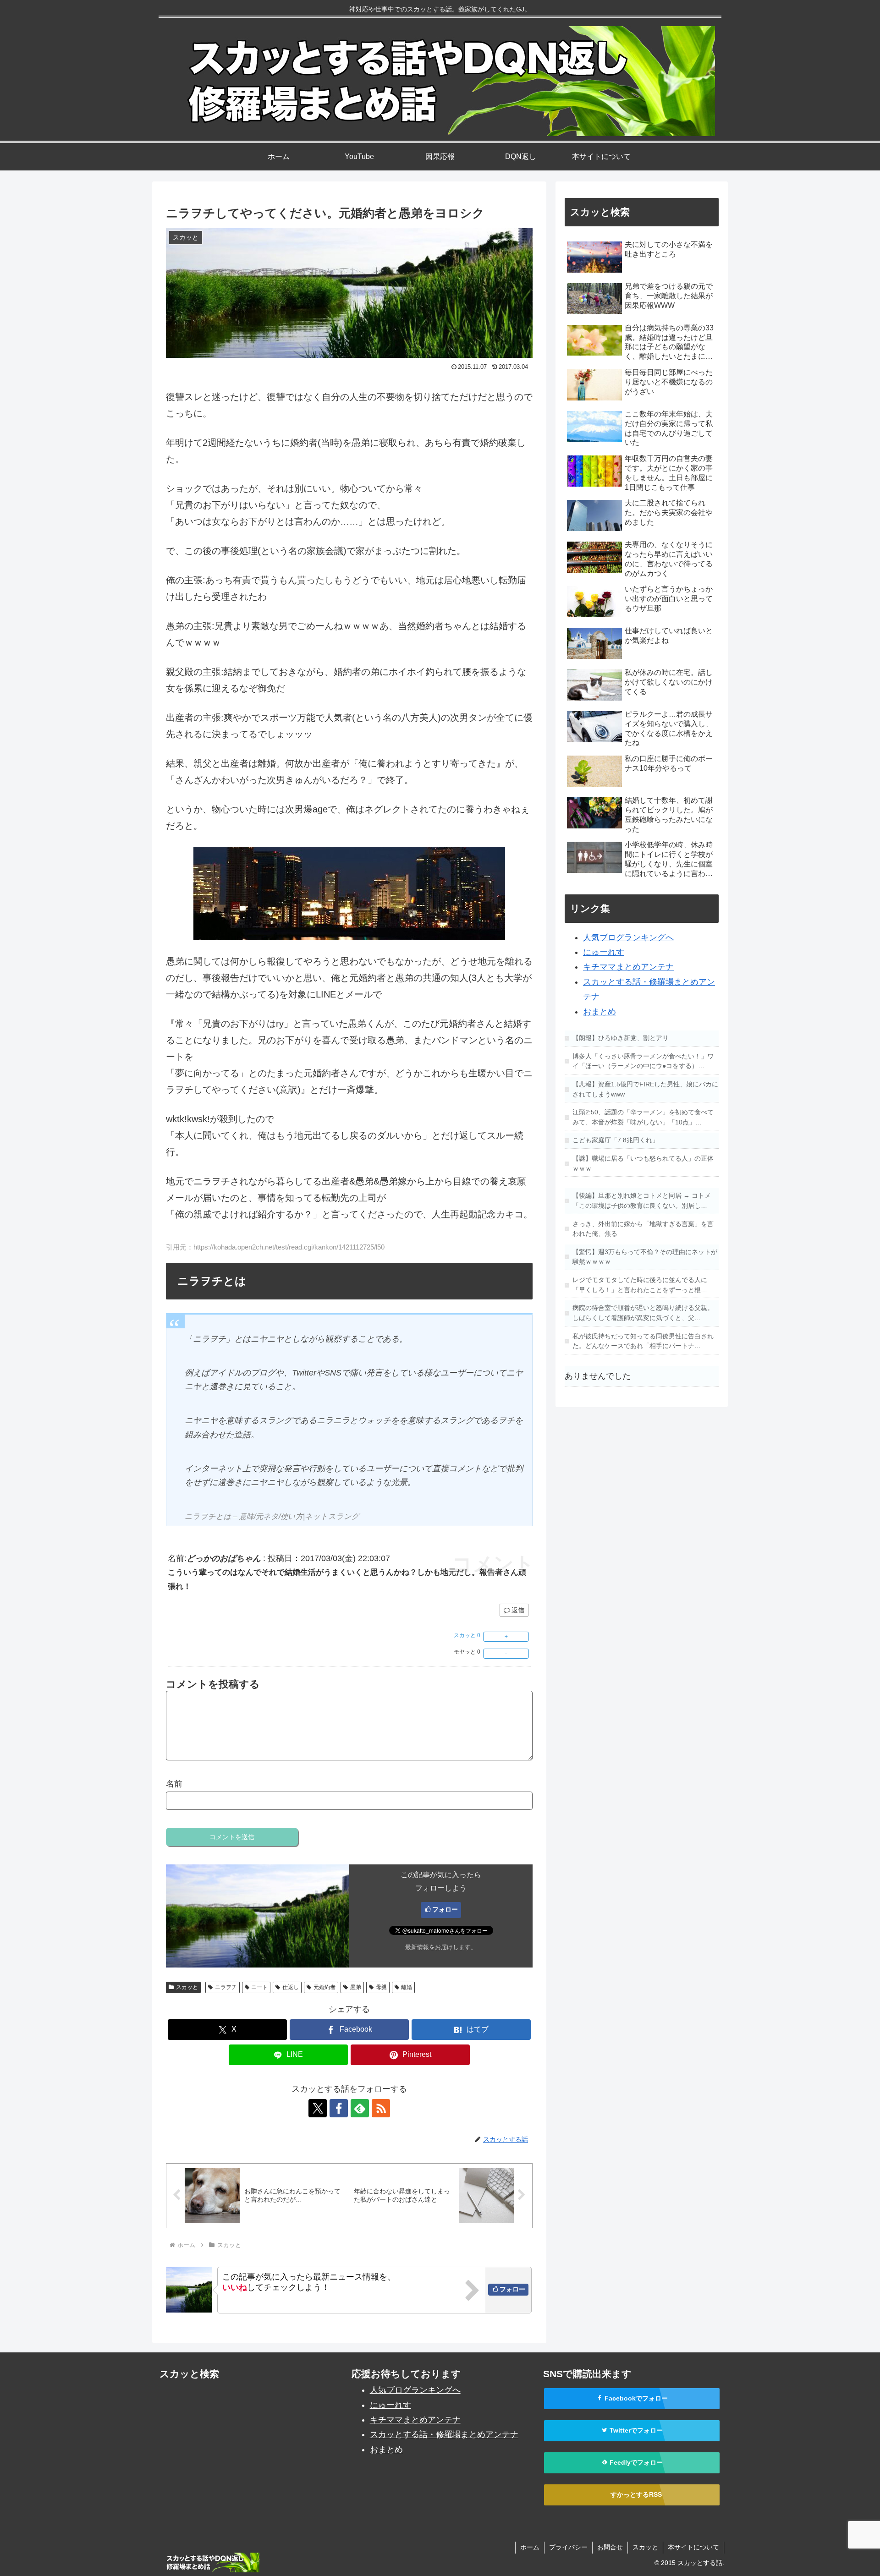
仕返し (291, 1987)
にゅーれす (604, 952)
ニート (259, 1987)
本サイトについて (693, 2547)
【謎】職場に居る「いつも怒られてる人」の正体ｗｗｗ (643, 1163)
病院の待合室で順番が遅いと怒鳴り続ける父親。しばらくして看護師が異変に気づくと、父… (643, 1313)
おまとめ (599, 1012)
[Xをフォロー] (318, 2108)
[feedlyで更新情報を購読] (360, 2108)
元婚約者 (324, 1987)
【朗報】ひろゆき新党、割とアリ (621, 1038)
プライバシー (568, 2547)
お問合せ (610, 2547)
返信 (518, 1610)
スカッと (187, 1987)
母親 (381, 1987)
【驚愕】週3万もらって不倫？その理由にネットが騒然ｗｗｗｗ (645, 1257)
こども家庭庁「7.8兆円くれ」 (616, 1140)
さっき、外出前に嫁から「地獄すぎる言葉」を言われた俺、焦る (643, 1229)
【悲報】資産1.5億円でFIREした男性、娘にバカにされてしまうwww (645, 1089)
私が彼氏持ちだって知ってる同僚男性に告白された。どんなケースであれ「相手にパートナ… (643, 1341)
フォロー (445, 1909)
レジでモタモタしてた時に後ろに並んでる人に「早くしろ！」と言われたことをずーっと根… (640, 1285)
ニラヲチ (226, 1987)
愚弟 (356, 1987)
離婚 (407, 1987)
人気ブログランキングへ (628, 937)
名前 (174, 1784)
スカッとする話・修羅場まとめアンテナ (444, 2434)
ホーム (530, 2547)
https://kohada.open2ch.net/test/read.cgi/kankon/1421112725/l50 (289, 1247)
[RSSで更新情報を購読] (381, 2108)
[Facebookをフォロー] (339, 2108)
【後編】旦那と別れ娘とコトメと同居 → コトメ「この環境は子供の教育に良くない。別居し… (642, 1200)
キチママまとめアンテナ (628, 967)
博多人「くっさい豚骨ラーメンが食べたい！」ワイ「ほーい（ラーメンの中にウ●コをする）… (643, 1061)
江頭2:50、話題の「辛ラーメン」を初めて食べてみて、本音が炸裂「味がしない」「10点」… (643, 1117)
